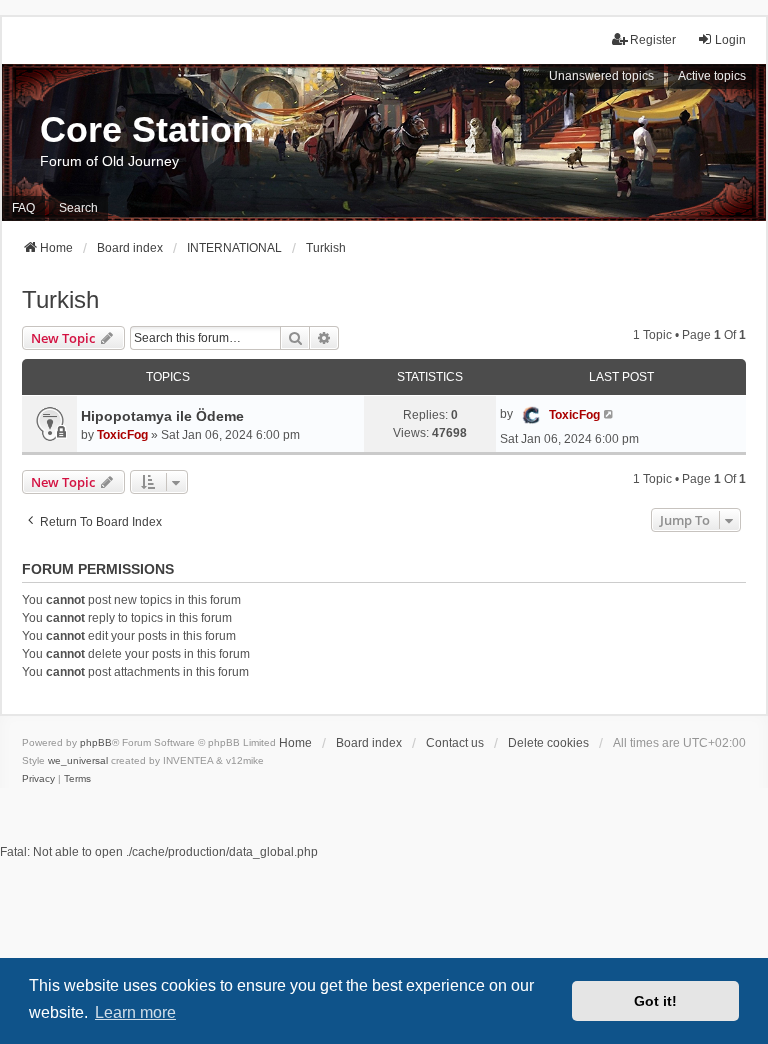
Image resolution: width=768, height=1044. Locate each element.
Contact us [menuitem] (455, 743)
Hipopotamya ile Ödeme (162, 416)
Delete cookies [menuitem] (548, 743)
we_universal (78, 760)
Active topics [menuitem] (712, 76)
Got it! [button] (655, 1001)
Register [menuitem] (653, 40)
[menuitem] (38, 779)
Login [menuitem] (730, 40)
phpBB (96, 742)
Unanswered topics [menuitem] (601, 76)
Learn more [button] (135, 1012)
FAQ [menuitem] (23, 208)
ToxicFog (122, 435)
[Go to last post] (609, 414)
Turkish (60, 299)
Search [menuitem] (78, 208)
